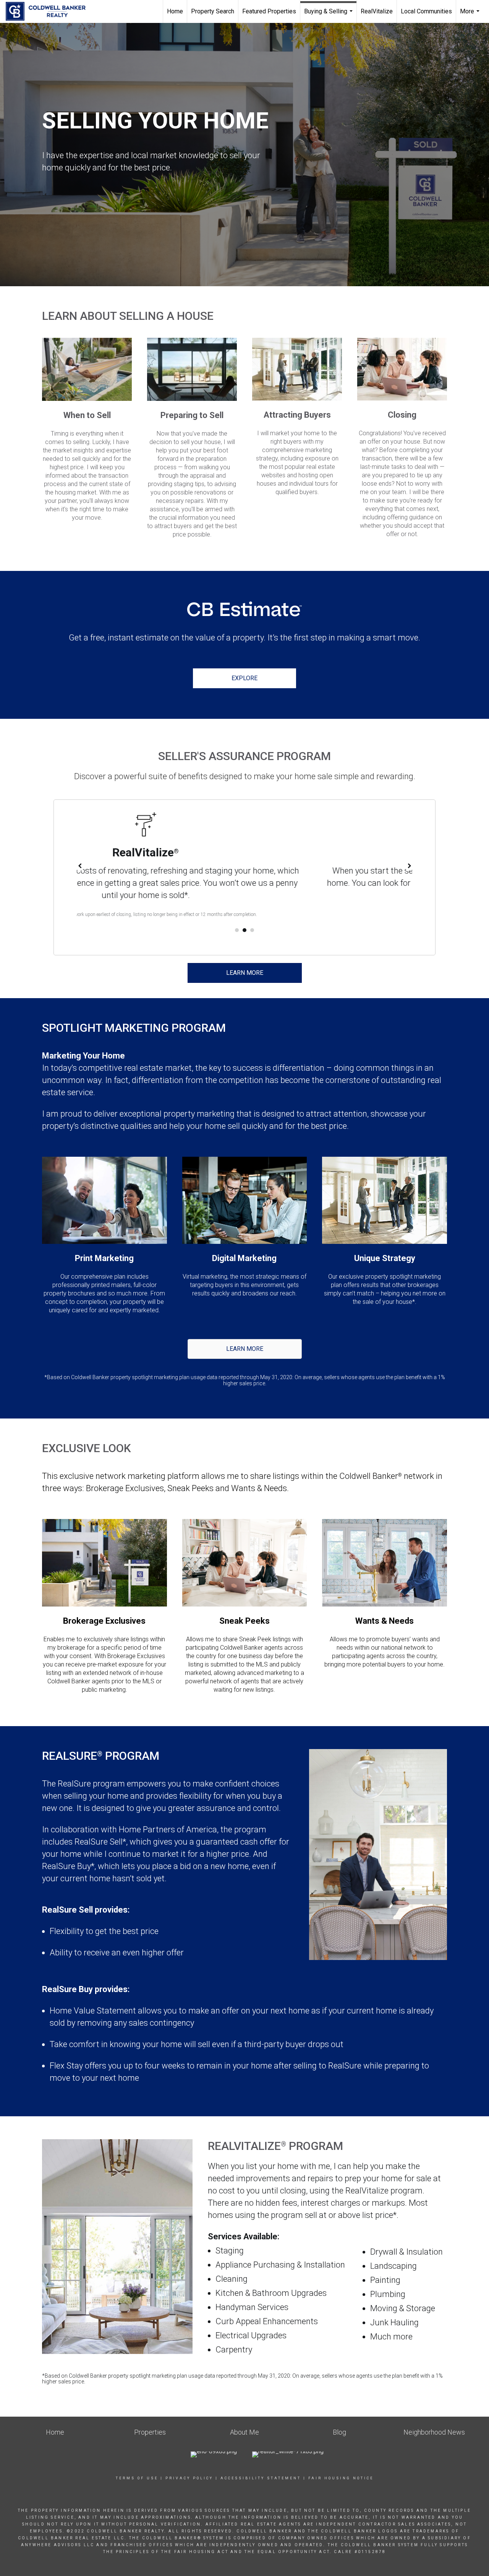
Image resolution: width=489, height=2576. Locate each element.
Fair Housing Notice (341, 2478)
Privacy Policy (189, 2478)
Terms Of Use (137, 2478)
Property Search (213, 11)
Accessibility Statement (261, 2478)
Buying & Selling (329, 15)
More (471, 15)
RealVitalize (377, 11)
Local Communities (426, 11)
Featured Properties (269, 11)
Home (175, 11)
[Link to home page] (49, 11)
